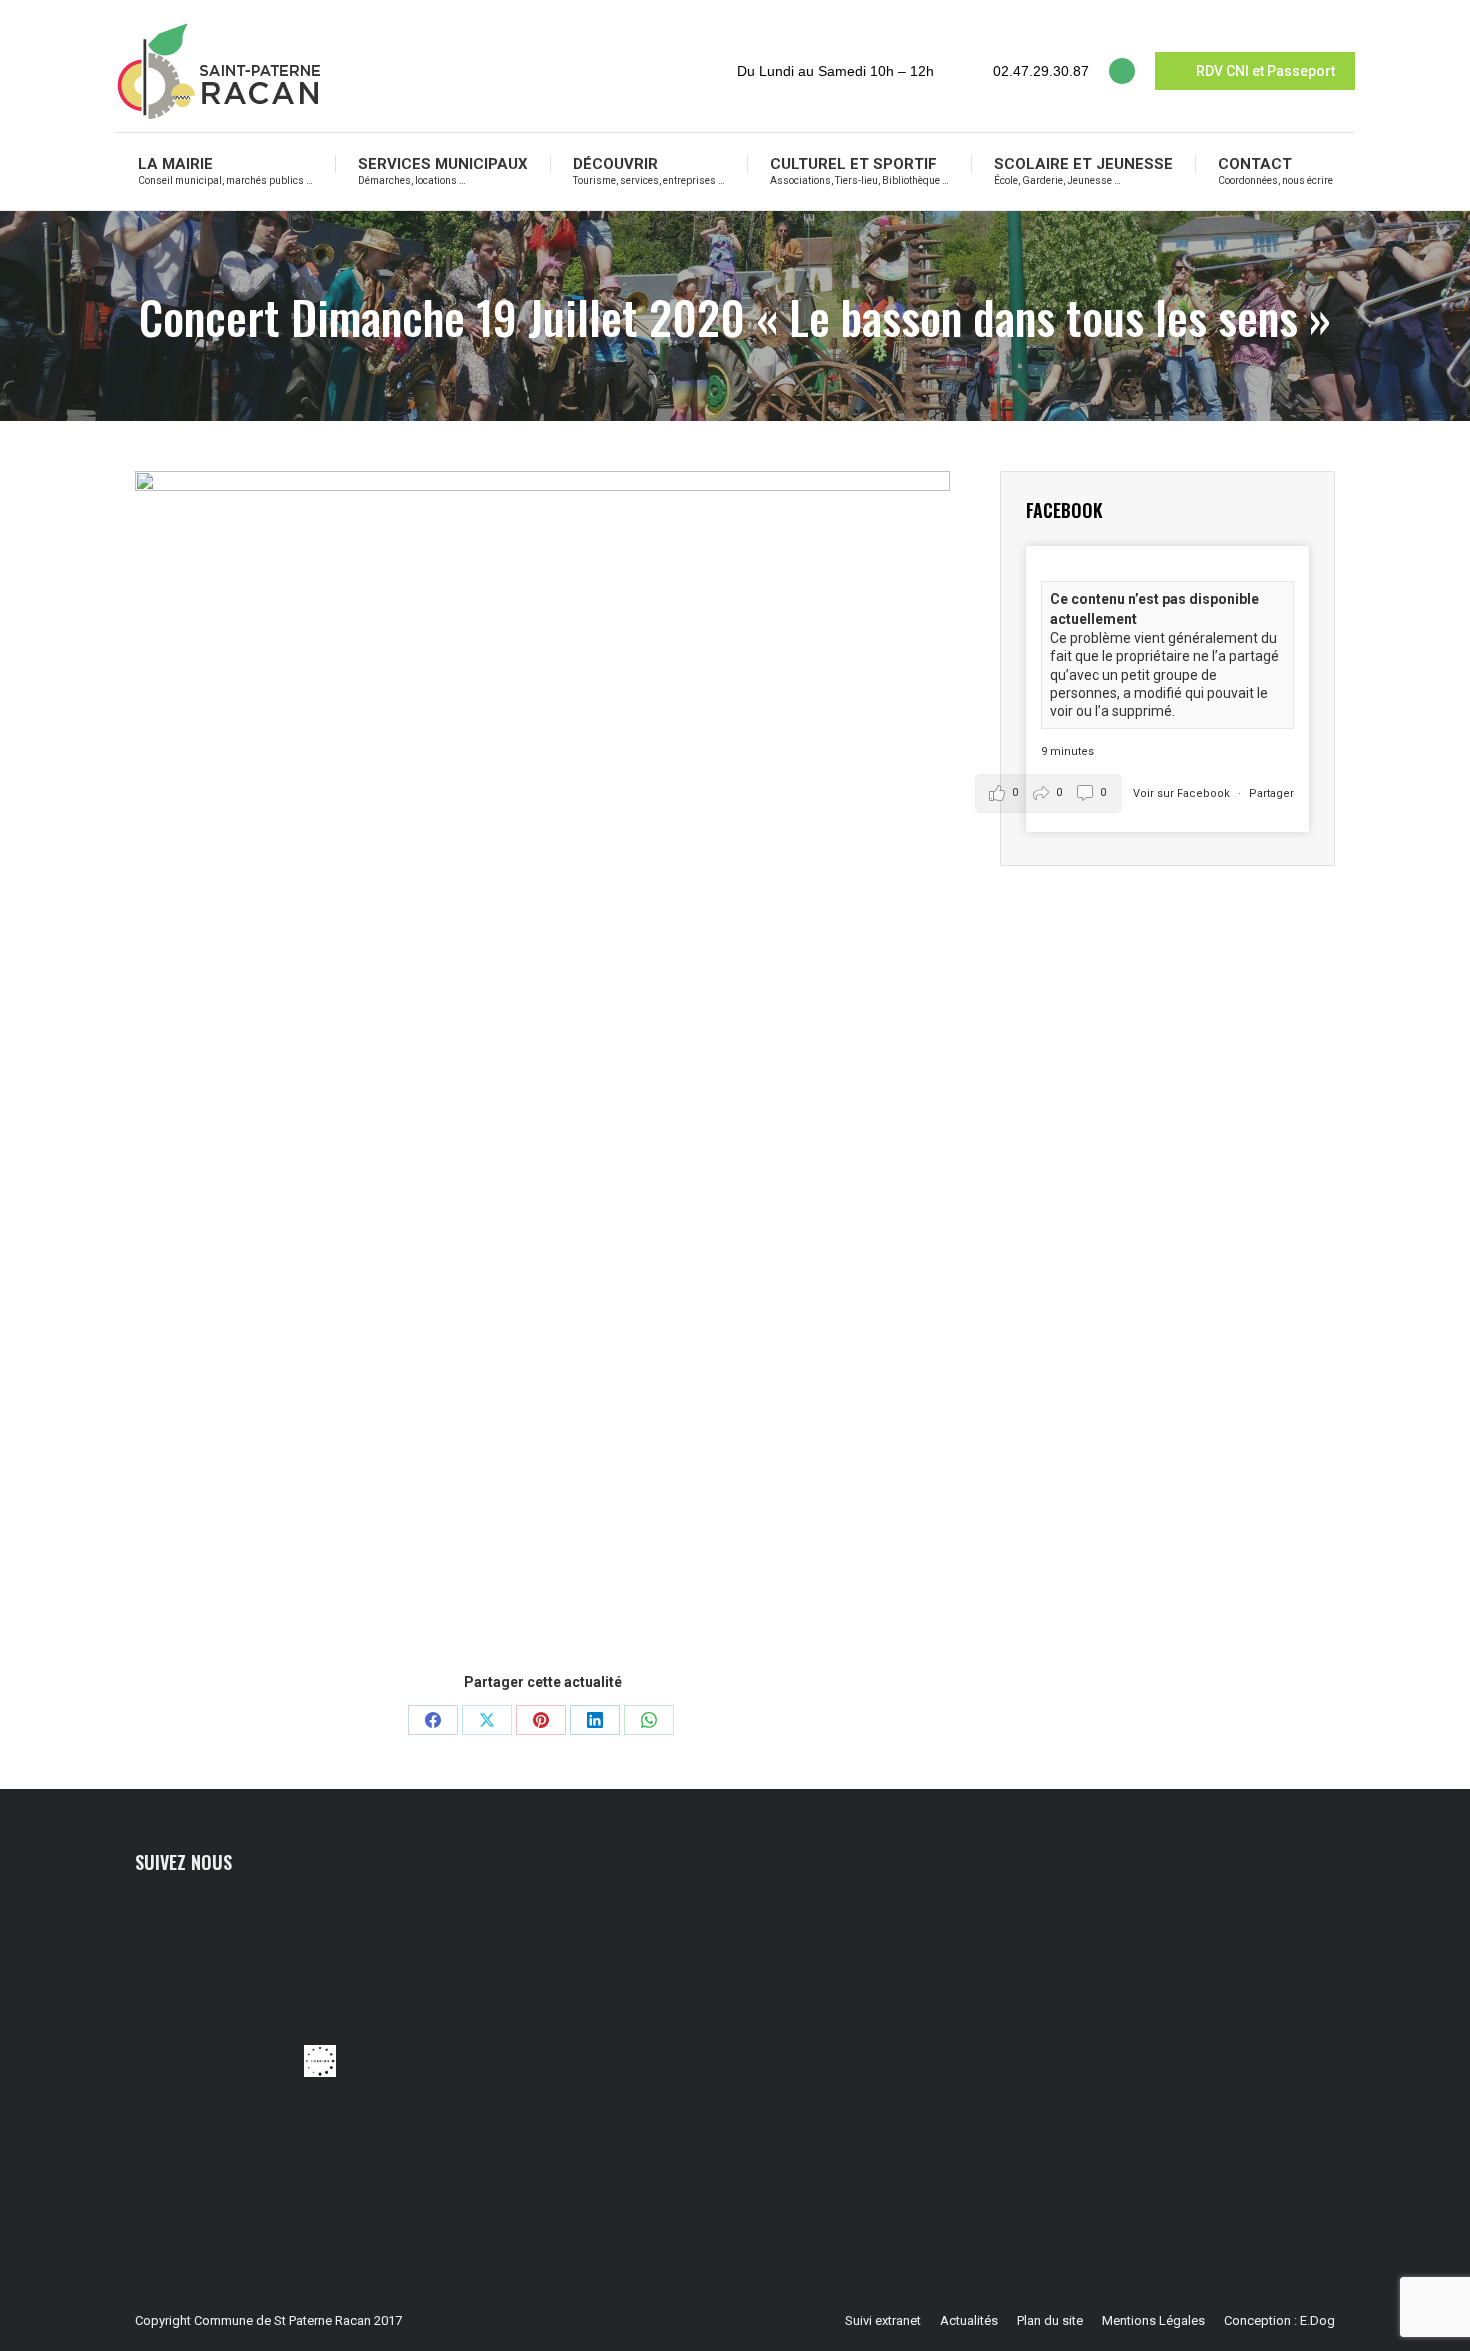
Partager (1271, 793)
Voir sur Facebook (1183, 793)
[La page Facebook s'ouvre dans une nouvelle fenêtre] (1122, 71)
